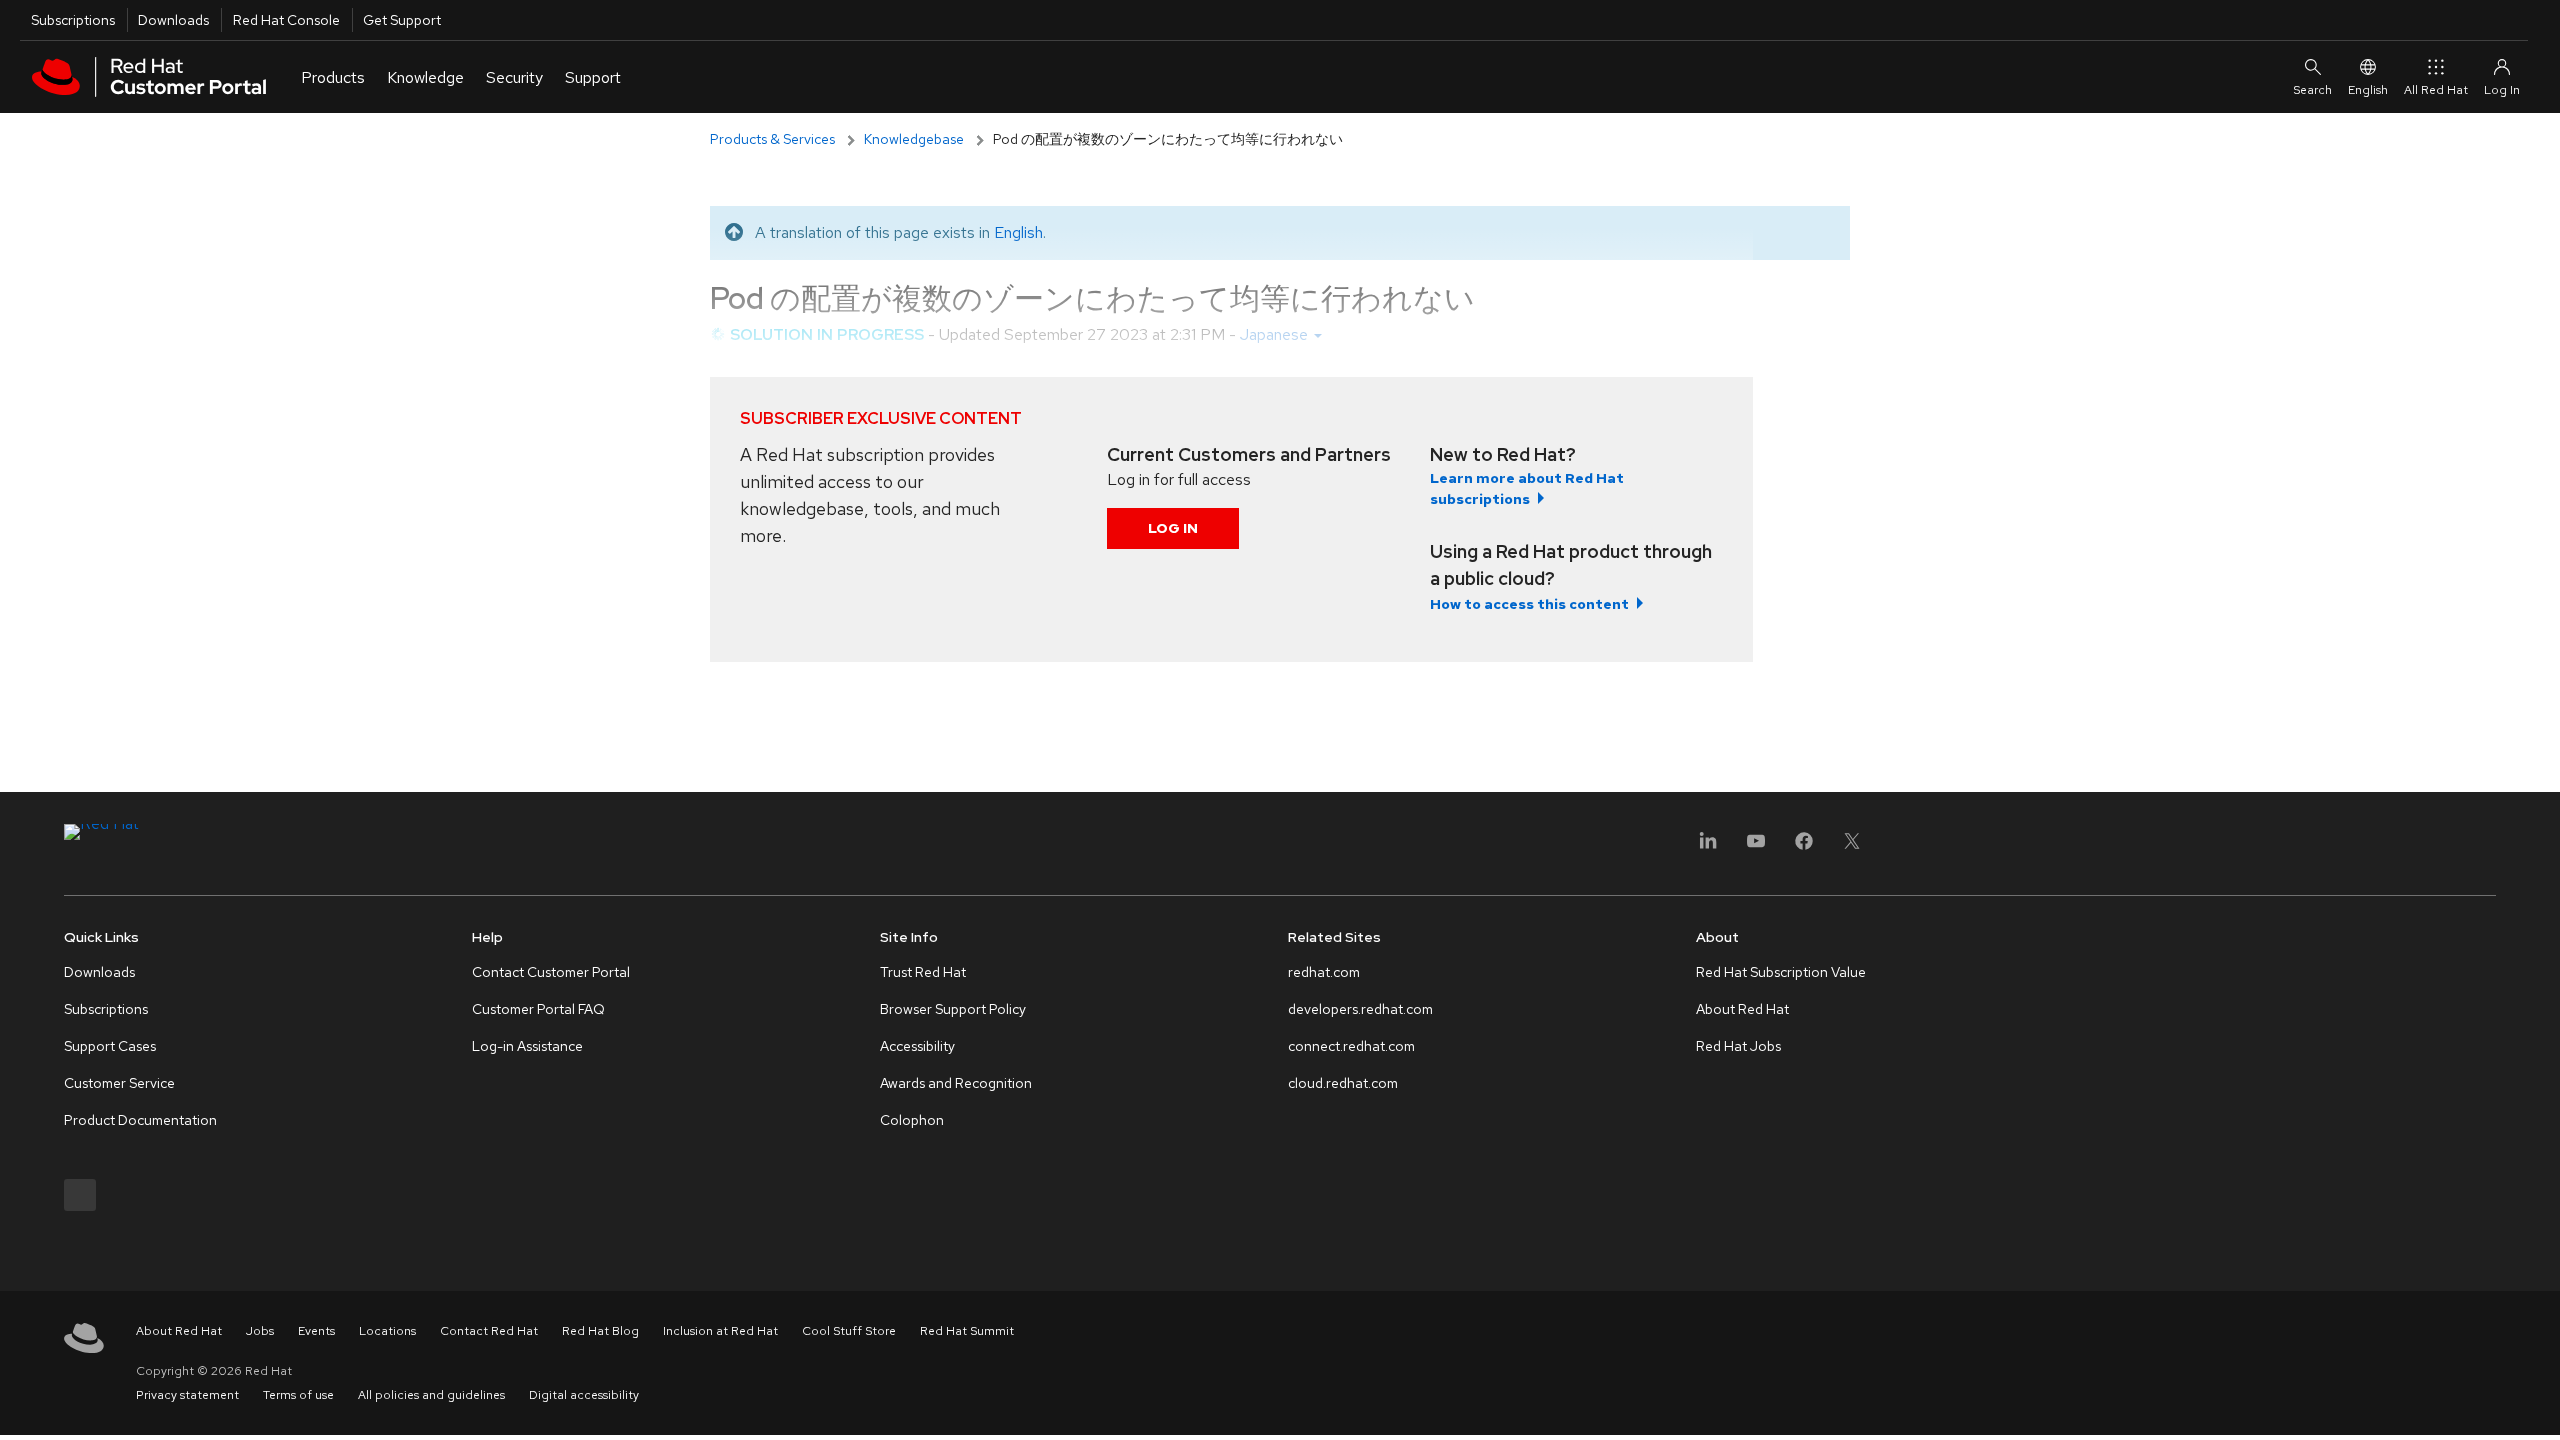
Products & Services (772, 139)
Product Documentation (140, 1120)
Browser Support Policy (953, 1009)
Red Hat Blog (600, 1331)
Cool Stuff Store (849, 1331)
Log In (1173, 528)
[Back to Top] (2538, 1403)
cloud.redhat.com (1343, 1083)
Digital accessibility (584, 1395)
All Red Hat (2436, 90)
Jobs (260, 1331)
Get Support (402, 20)
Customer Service (119, 1083)
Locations (387, 1331)
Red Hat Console (286, 20)
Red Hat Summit (967, 1331)
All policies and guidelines (431, 1395)
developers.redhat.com (1360, 1009)
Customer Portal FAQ (538, 1009)
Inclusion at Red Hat (720, 1331)
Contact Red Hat (489, 1331)
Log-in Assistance (527, 1046)
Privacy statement (187, 1395)
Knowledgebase (914, 139)
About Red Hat (1742, 1009)
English (2368, 90)
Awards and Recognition (956, 1083)
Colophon (912, 1120)
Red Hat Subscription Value (1781, 972)
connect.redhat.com (1351, 1046)
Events (316, 1331)
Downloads (173, 20)
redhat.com (1324, 972)
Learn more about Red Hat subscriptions (1527, 488)
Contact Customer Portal (551, 972)
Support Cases (110, 1046)
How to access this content (1529, 604)
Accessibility (917, 1046)
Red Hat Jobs (1738, 1046)
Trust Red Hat (923, 972)
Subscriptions (73, 20)
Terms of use (298, 1395)
